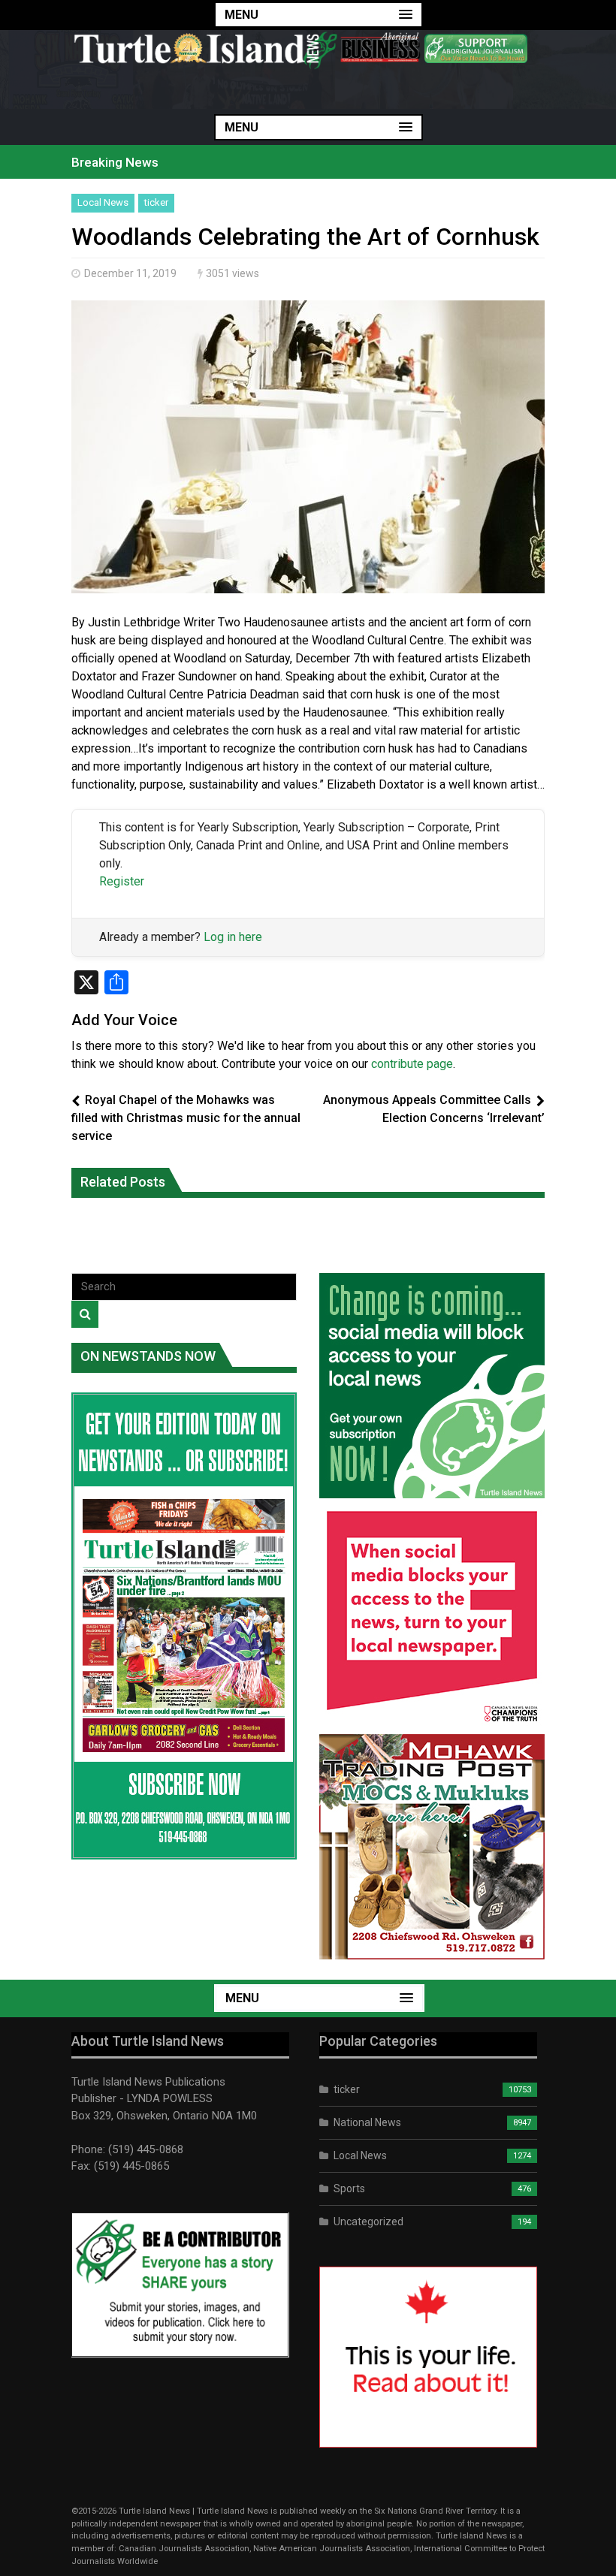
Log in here (233, 937)
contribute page (412, 1064)
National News (367, 2122)
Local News (103, 202)
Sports (349, 2188)
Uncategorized (368, 2222)
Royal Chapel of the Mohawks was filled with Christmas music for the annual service (186, 1118)
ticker (156, 202)
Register (122, 881)
